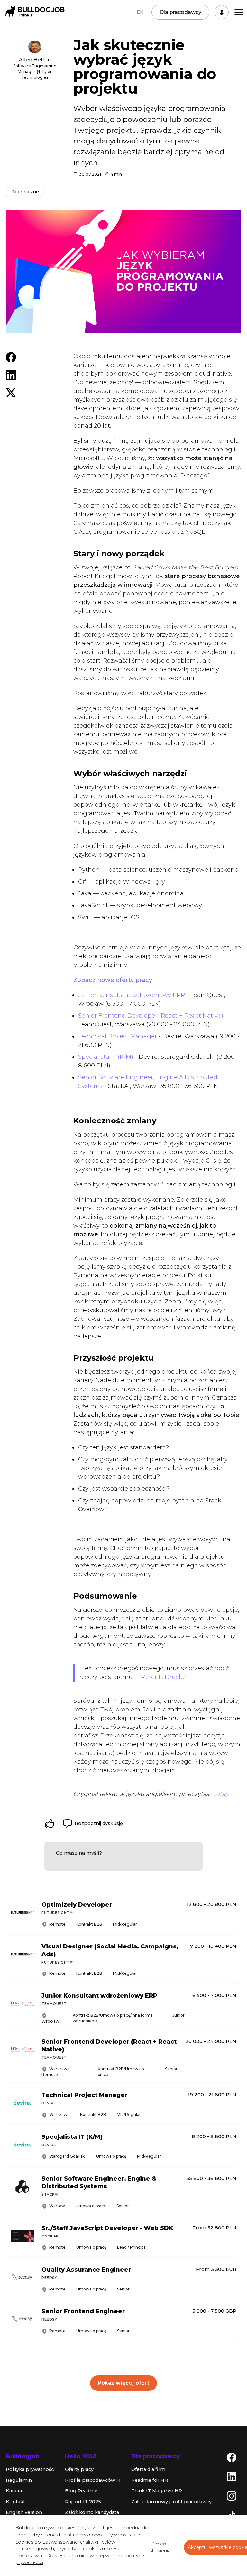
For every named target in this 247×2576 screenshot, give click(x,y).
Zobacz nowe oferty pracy (113, 980)
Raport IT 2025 (83, 2502)
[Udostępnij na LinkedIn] (11, 375)
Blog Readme (81, 2491)
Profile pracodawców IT (93, 2480)
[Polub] (50, 1823)
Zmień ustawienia (159, 2547)
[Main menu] (239, 12)
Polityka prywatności (30, 2469)
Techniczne (25, 192)
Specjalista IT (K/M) (106, 1057)
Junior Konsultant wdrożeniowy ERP (132, 995)
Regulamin (19, 2480)
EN (140, 12)
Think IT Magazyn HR (157, 2491)
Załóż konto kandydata (92, 2512)
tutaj (220, 1794)
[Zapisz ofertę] (232, 1922)
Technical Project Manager (118, 1036)
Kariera (14, 2491)
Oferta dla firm (148, 2469)
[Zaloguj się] (222, 12)
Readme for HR (150, 2480)
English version (24, 2512)
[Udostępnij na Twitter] (11, 392)
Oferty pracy (79, 2469)
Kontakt (15, 2502)
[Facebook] (232, 2457)
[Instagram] (232, 2496)
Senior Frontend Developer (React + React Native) (151, 1016)
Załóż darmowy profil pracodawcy (171, 2502)
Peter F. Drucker (165, 1677)
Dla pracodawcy (180, 12)
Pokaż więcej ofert (123, 2383)
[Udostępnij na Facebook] (11, 357)
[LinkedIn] (232, 2476)
